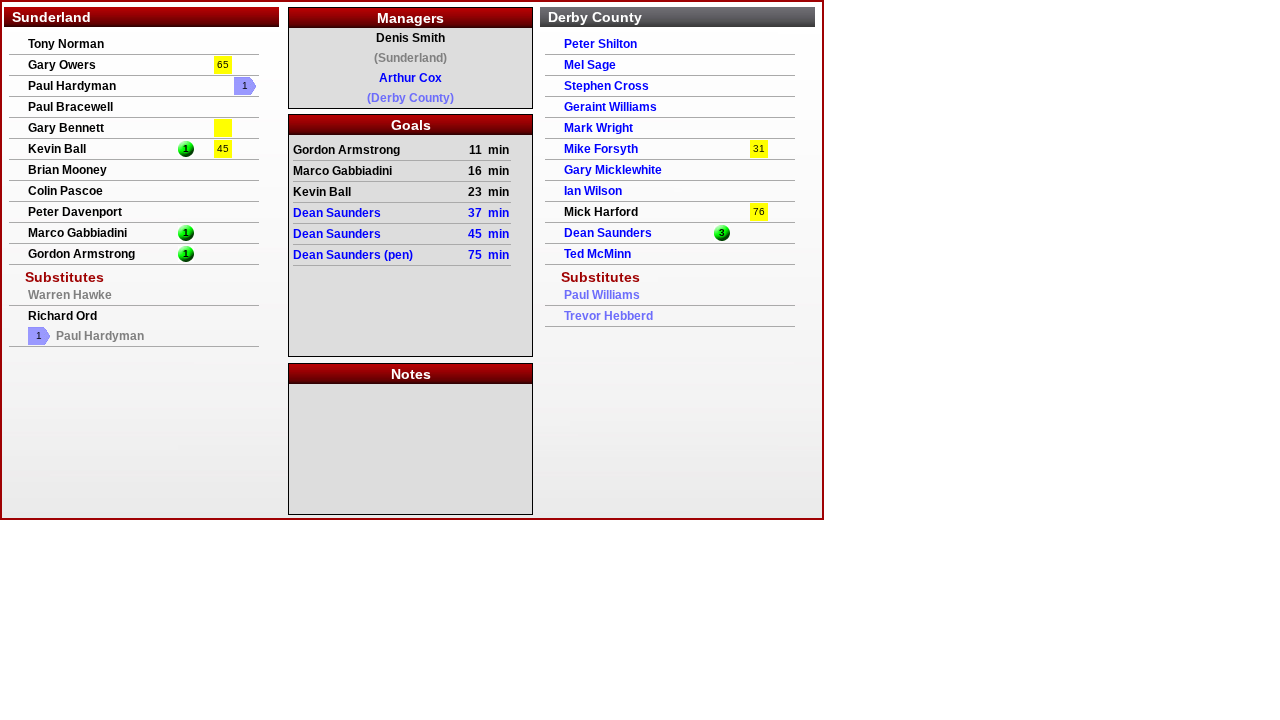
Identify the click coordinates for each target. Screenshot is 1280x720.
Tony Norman (66, 44)
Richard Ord (62, 316)
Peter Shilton (600, 44)
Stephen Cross (606, 86)
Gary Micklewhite (613, 170)
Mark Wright (598, 128)
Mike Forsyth (601, 149)
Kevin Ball (57, 149)
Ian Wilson (593, 191)
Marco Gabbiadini (77, 233)
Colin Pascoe (65, 191)
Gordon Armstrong (81, 254)
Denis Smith (410, 38)
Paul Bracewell (70, 107)
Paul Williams (602, 295)
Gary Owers (62, 65)
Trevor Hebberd (608, 316)
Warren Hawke (70, 295)
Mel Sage (590, 65)
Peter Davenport (75, 212)
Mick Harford (601, 212)
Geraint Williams (610, 107)
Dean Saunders (608, 233)
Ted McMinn (597, 254)
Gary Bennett (66, 128)
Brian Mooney (67, 170)
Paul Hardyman (72, 86)
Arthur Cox (410, 78)
